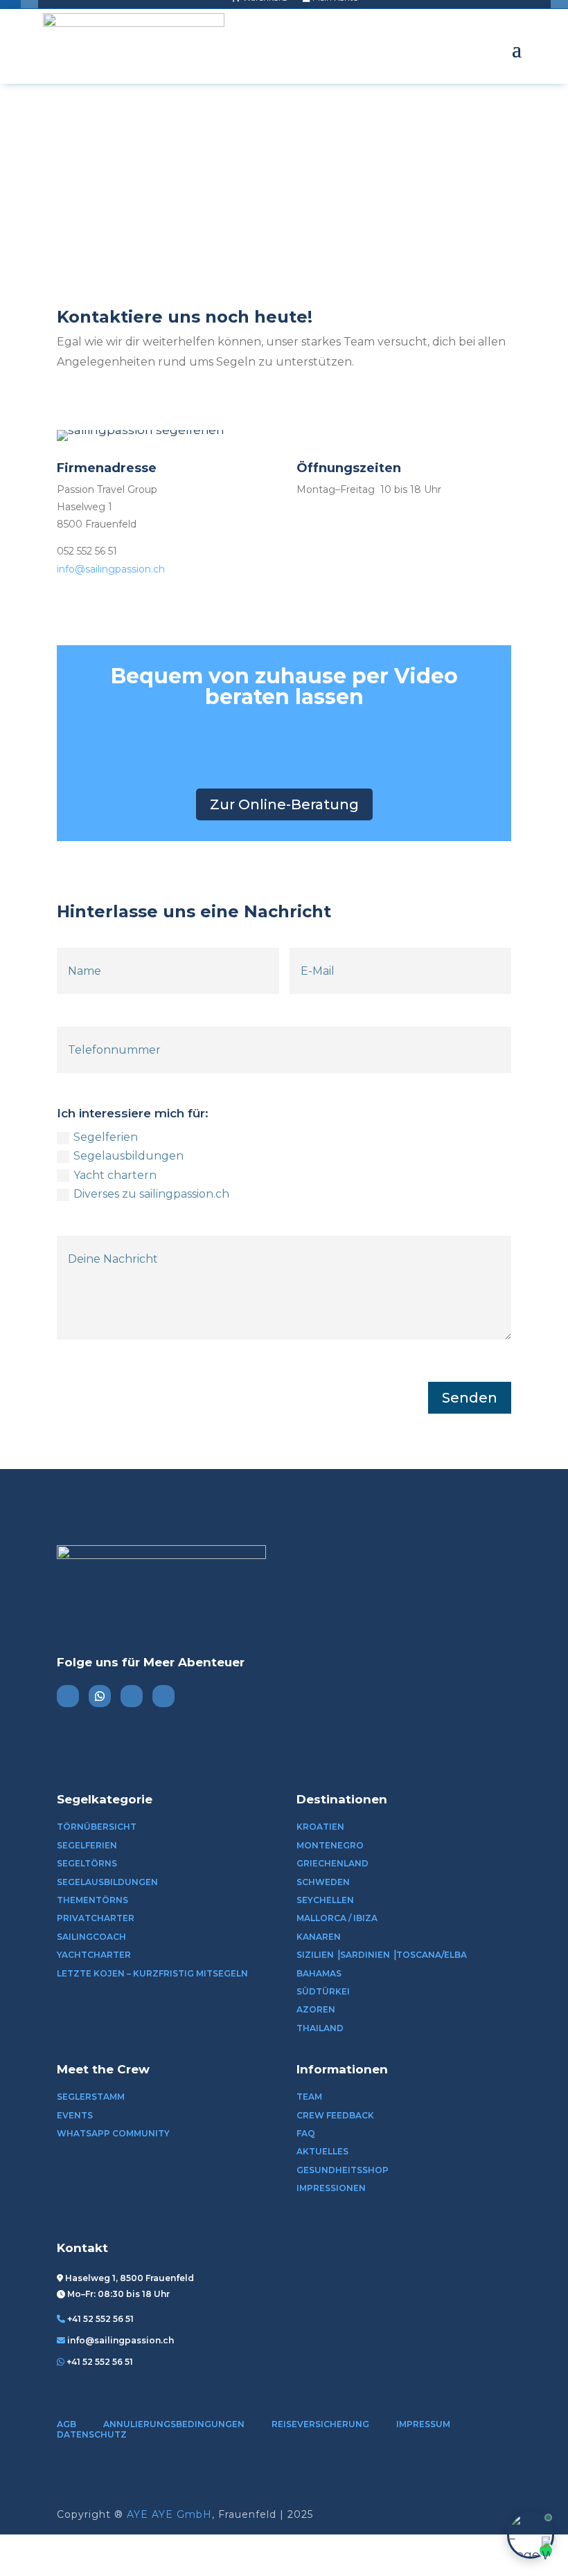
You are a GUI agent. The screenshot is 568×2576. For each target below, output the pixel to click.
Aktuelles (322, 2151)
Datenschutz (92, 2434)
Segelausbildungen (128, 1156)
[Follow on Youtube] (132, 1696)
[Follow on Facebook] (163, 1696)
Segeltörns (87, 1863)
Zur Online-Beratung (284, 804)
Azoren (316, 2009)
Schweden (323, 1882)
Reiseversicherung (320, 2424)
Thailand (320, 2028)
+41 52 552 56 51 (100, 2319)
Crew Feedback (335, 2115)
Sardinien (365, 1955)
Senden (470, 1398)
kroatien (320, 1827)
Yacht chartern (115, 1175)
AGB (66, 2424)
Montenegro (330, 1845)
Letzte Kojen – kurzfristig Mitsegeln (152, 1973)
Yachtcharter (94, 1955)
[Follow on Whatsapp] (100, 1696)
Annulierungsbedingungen (174, 2424)
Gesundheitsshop (343, 2170)
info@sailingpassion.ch (111, 569)
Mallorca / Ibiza (337, 1918)
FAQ (306, 2133)
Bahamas (319, 1973)
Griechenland (332, 1863)
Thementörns (92, 1900)
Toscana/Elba (432, 1955)
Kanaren (319, 1937)
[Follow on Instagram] (68, 1696)
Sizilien (315, 1955)
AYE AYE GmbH (169, 2514)
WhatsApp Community (113, 2133)
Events (75, 2115)
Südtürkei (323, 1991)
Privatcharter (96, 1918)
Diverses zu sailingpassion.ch (151, 1194)
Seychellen (325, 1900)
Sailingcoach (91, 1937)
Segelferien (106, 1137)
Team (309, 2097)
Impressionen (331, 2188)
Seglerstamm (91, 2097)
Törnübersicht (97, 1827)
